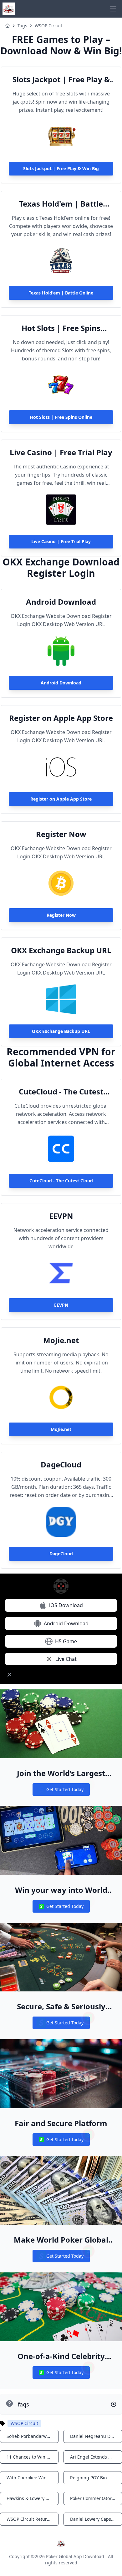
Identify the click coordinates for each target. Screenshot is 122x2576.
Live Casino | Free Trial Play (61, 452)
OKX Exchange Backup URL (61, 950)
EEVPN (61, 1216)
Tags (22, 26)
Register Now (61, 834)
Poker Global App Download (75, 2556)
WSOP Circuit (48, 26)
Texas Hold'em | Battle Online (61, 204)
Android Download (61, 602)
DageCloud (61, 1465)
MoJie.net (61, 1340)
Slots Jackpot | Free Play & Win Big (61, 79)
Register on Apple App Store (61, 718)
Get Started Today (61, 1791)
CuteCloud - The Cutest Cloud (61, 1092)
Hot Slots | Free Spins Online (61, 328)
